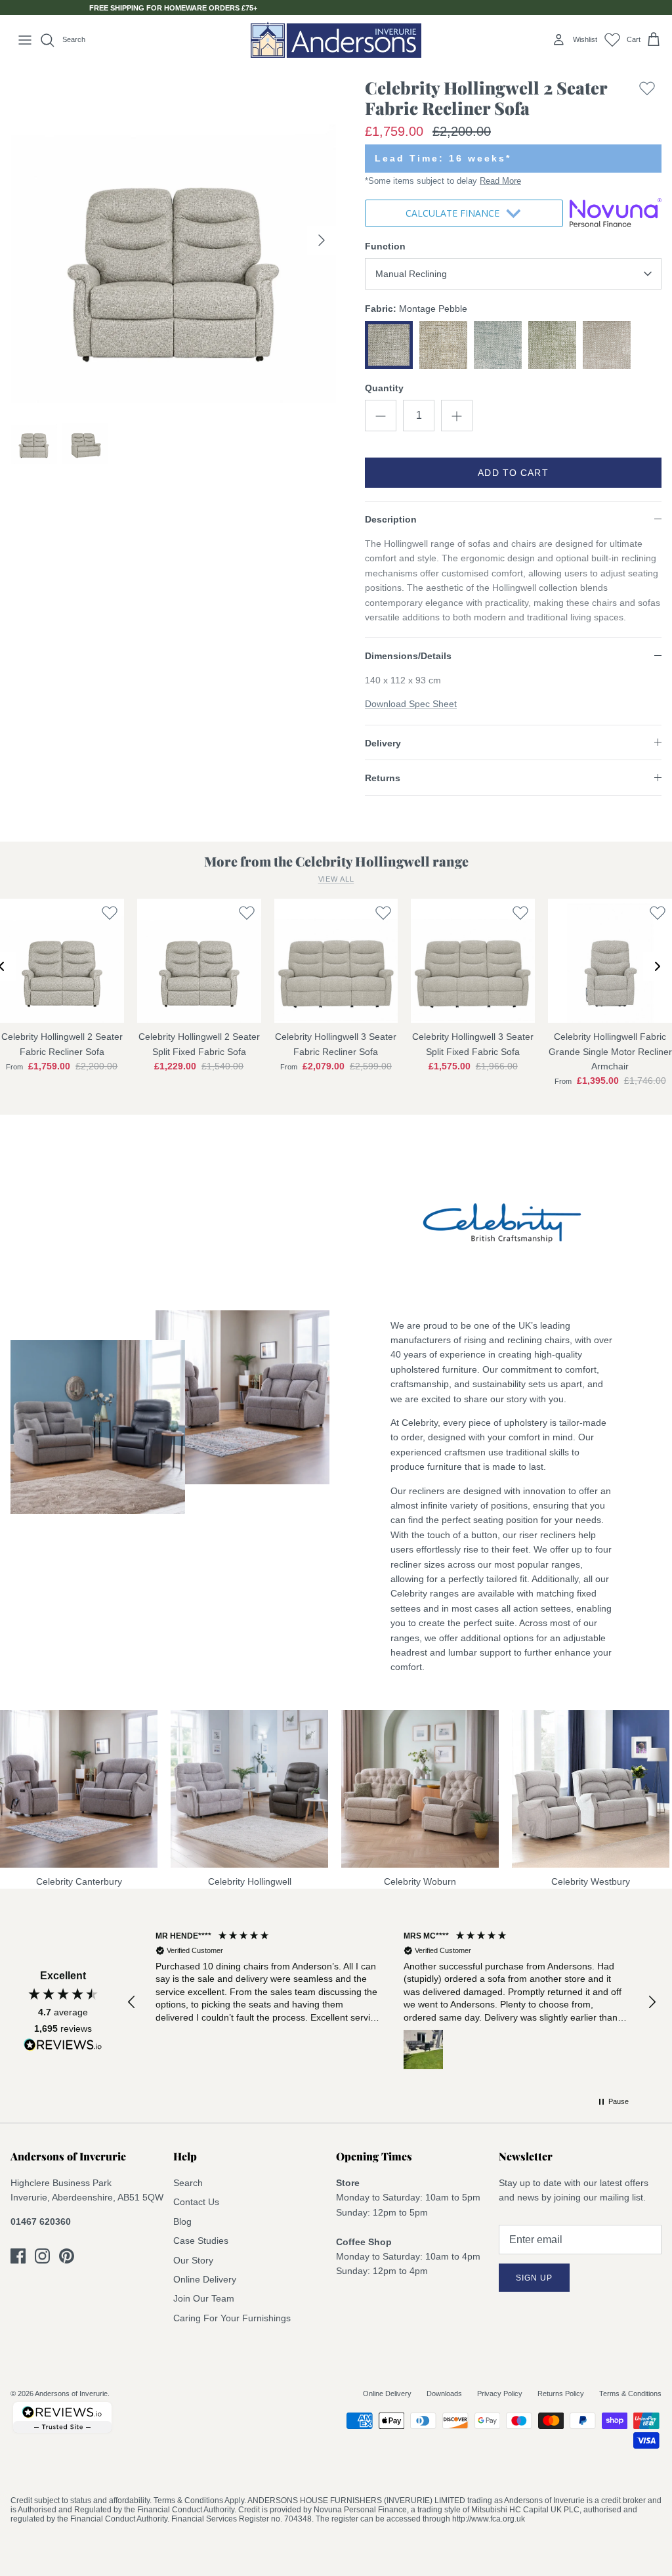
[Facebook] (18, 2256)
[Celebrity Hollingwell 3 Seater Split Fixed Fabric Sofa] (473, 961)
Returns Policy (561, 2394)
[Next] (322, 240)
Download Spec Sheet (411, 704)
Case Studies (201, 2241)
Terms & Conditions (630, 2394)
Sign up (534, 2278)
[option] (173, 240)
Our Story (193, 2260)
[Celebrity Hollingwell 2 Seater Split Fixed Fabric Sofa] (199, 961)
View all (336, 879)
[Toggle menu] (25, 40)
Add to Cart (513, 473)
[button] (132, 2002)
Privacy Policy (500, 2394)
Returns (383, 778)
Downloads (444, 2394)
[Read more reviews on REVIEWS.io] (63, 2047)
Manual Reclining (411, 274)
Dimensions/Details (408, 656)
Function (385, 246)
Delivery (383, 743)
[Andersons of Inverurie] (336, 40)
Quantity (384, 388)
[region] (392, 2002)
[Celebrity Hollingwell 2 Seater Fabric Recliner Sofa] (62, 961)
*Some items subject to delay (443, 181)
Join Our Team (204, 2298)
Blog (182, 2222)
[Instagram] (42, 2256)
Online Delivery (205, 2279)
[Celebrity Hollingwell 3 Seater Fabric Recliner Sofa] (336, 961)
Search (188, 2183)
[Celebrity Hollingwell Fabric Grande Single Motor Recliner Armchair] (610, 961)
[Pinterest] (67, 2256)
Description (391, 519)
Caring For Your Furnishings (232, 2318)
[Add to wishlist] (647, 101)
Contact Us (196, 2202)
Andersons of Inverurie (71, 2394)
